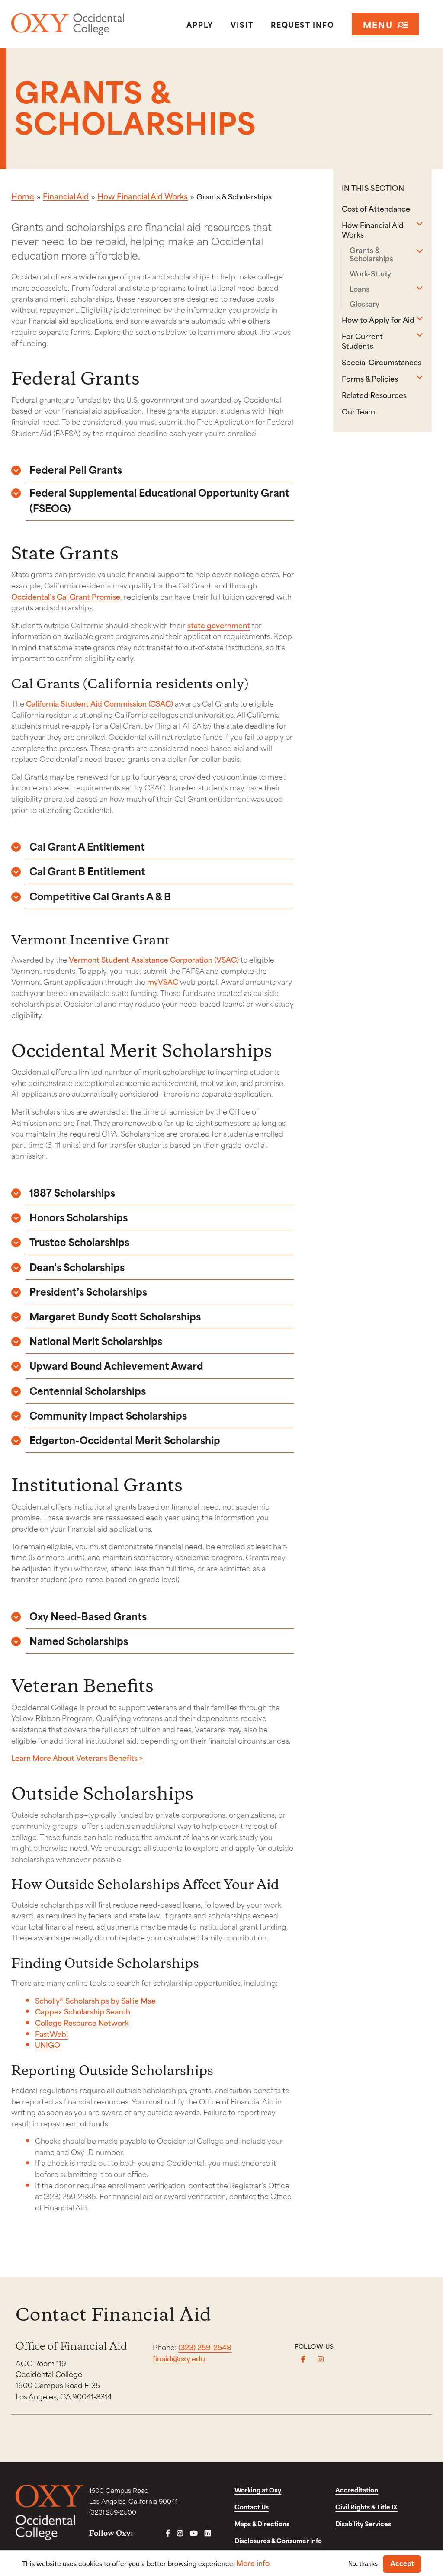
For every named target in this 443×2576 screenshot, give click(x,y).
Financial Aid (66, 196)
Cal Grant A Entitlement (87, 846)
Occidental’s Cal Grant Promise (66, 596)
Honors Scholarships (79, 1217)
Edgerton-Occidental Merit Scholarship (125, 1440)
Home (23, 196)
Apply (200, 24)
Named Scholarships (79, 1640)
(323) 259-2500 (113, 2512)
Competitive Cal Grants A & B (100, 896)
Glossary (364, 304)
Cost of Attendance (376, 208)
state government (219, 625)
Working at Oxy (258, 2490)
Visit (242, 24)
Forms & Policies (370, 378)
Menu (378, 24)
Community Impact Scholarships (108, 1415)
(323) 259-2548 (205, 2347)
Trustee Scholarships (79, 1241)
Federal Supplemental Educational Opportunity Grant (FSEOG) (159, 500)
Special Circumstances (382, 362)
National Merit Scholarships (96, 1341)
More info (253, 2563)
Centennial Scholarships (88, 1390)
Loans (360, 288)
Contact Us (252, 2507)
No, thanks (363, 2563)
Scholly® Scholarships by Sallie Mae (95, 2000)
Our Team (358, 411)
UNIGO (48, 2044)
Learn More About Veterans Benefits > (77, 1757)
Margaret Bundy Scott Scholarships (115, 1316)
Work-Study (370, 273)
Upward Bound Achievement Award (116, 1365)
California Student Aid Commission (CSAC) (100, 703)
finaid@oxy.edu (179, 2358)
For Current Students (362, 340)
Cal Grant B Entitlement (87, 871)
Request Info (303, 24)
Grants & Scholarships (371, 254)
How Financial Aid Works (143, 196)
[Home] (79, 24)
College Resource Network (82, 2022)
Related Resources (374, 395)
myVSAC (163, 981)
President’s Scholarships (88, 1291)
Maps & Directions (262, 2523)
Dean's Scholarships (77, 1267)
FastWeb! (51, 2033)
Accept (402, 2564)
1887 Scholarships (72, 1192)
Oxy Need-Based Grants (88, 1616)
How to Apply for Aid (378, 319)
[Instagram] (321, 2359)
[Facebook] (303, 2359)
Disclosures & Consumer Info (278, 2540)
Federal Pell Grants (76, 469)
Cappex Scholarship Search (83, 2011)
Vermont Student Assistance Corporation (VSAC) (154, 959)
